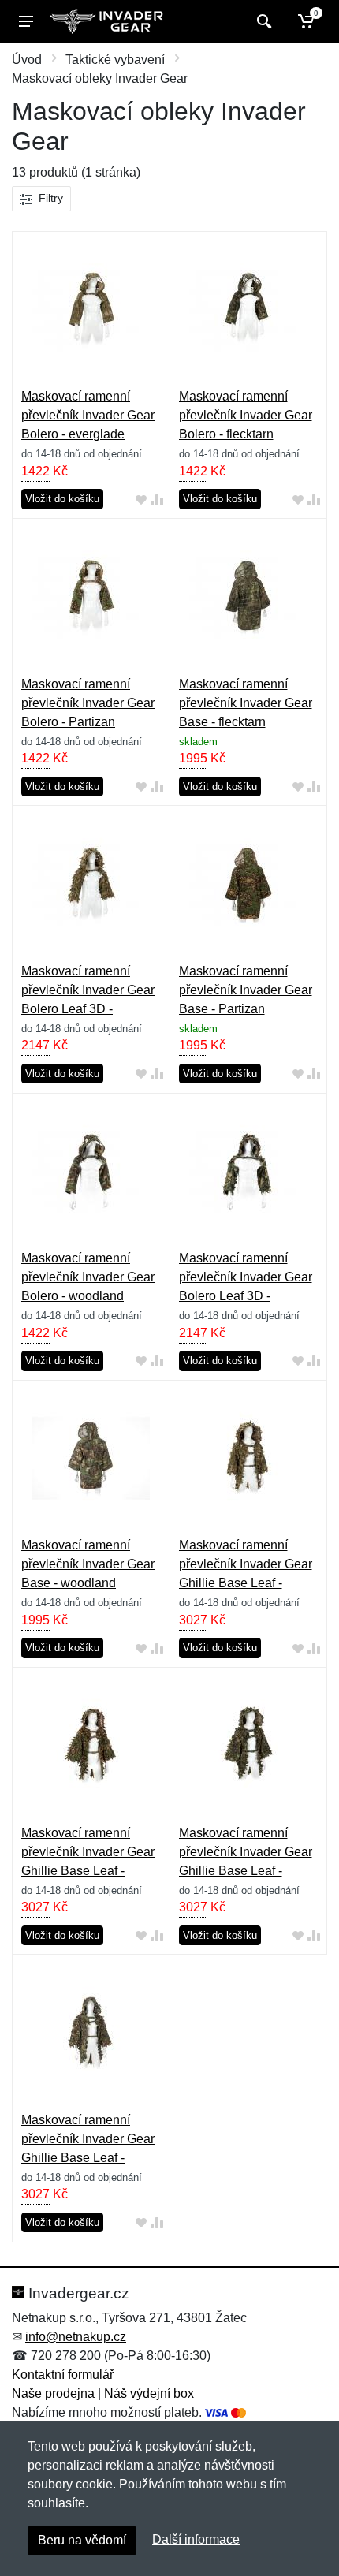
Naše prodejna (53, 2393)
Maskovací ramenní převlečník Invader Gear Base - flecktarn (246, 703)
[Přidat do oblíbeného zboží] (141, 500)
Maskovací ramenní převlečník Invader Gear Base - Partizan (246, 990)
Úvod (27, 60)
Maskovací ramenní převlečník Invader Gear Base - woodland (88, 1564)
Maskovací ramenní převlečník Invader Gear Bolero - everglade (88, 415)
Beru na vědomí (82, 2540)
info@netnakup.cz (76, 2337)
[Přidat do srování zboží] (157, 500)
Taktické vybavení (115, 60)
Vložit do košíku (62, 499)
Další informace (196, 2539)
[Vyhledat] (262, 21)
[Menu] (26, 21)
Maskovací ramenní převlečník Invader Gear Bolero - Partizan (88, 703)
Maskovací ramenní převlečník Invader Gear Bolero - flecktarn (246, 415)
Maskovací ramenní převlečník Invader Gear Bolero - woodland (88, 1277)
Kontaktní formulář (63, 2375)
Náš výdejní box (149, 2393)
